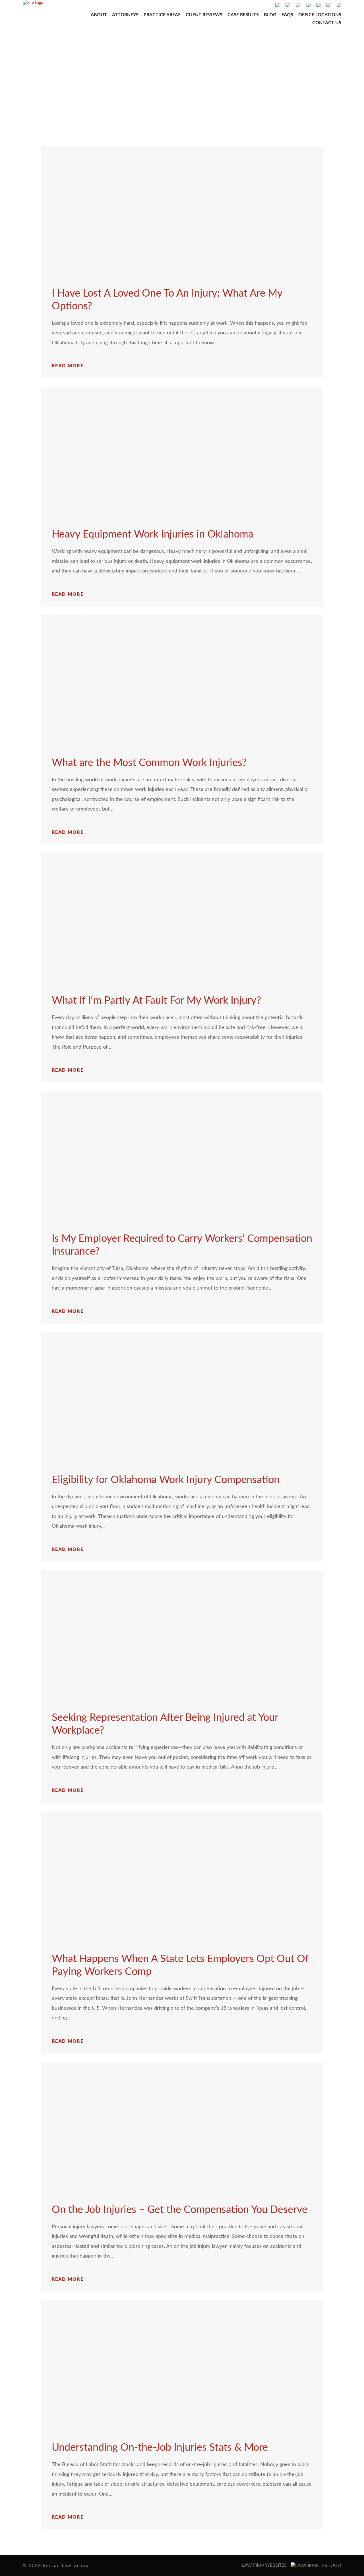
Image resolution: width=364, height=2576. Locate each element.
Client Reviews (204, 15)
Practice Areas (162, 15)
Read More (68, 366)
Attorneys (125, 15)
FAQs (287, 15)
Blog (270, 15)
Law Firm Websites (264, 2565)
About (99, 15)
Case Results (243, 15)
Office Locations (320, 15)
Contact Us (327, 23)
